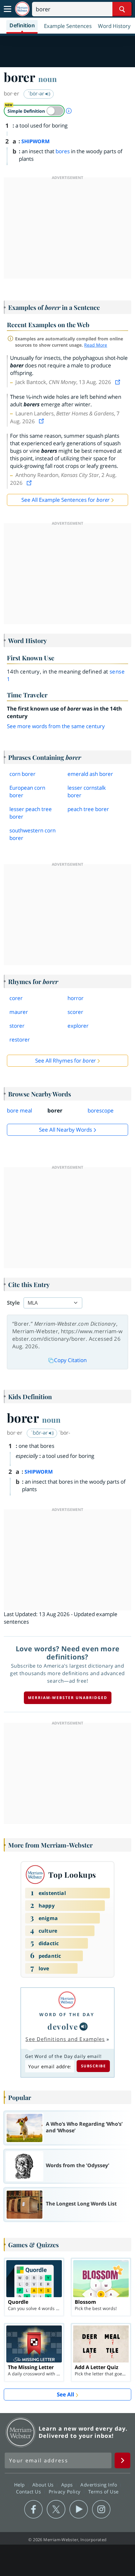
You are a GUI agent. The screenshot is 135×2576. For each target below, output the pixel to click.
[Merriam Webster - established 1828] (22, 9)
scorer (75, 1012)
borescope (101, 1110)
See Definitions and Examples (65, 2039)
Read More (96, 345)
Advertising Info (100, 2485)
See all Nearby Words (65, 1130)
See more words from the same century (56, 726)
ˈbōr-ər (40, 1433)
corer (16, 998)
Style (13, 1303)
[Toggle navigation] (8, 9)
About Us (44, 2485)
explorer (78, 1026)
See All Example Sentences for (65, 500)
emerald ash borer (90, 774)
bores (63, 151)
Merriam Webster (21, 2432)
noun (48, 79)
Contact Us (29, 2492)
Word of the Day (67, 2014)
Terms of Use (103, 2492)
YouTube (79, 2509)
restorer (20, 1039)
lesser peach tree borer (31, 813)
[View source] (118, 382)
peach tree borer (88, 809)
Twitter (56, 2509)
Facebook (33, 2509)
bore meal (19, 1110)
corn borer (22, 774)
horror (76, 998)
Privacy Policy (65, 2492)
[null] (84, 2027)
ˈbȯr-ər (37, 93)
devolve (63, 2026)
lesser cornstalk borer (87, 791)
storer (17, 1026)
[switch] (34, 111)
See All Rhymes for (65, 1061)
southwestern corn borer (32, 834)
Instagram (101, 2509)
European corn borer (27, 791)
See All (65, 2394)
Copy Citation (70, 1360)
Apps (68, 2485)
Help (20, 2485)
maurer (19, 1012)
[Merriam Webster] (67, 2000)
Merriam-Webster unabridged (68, 1698)
